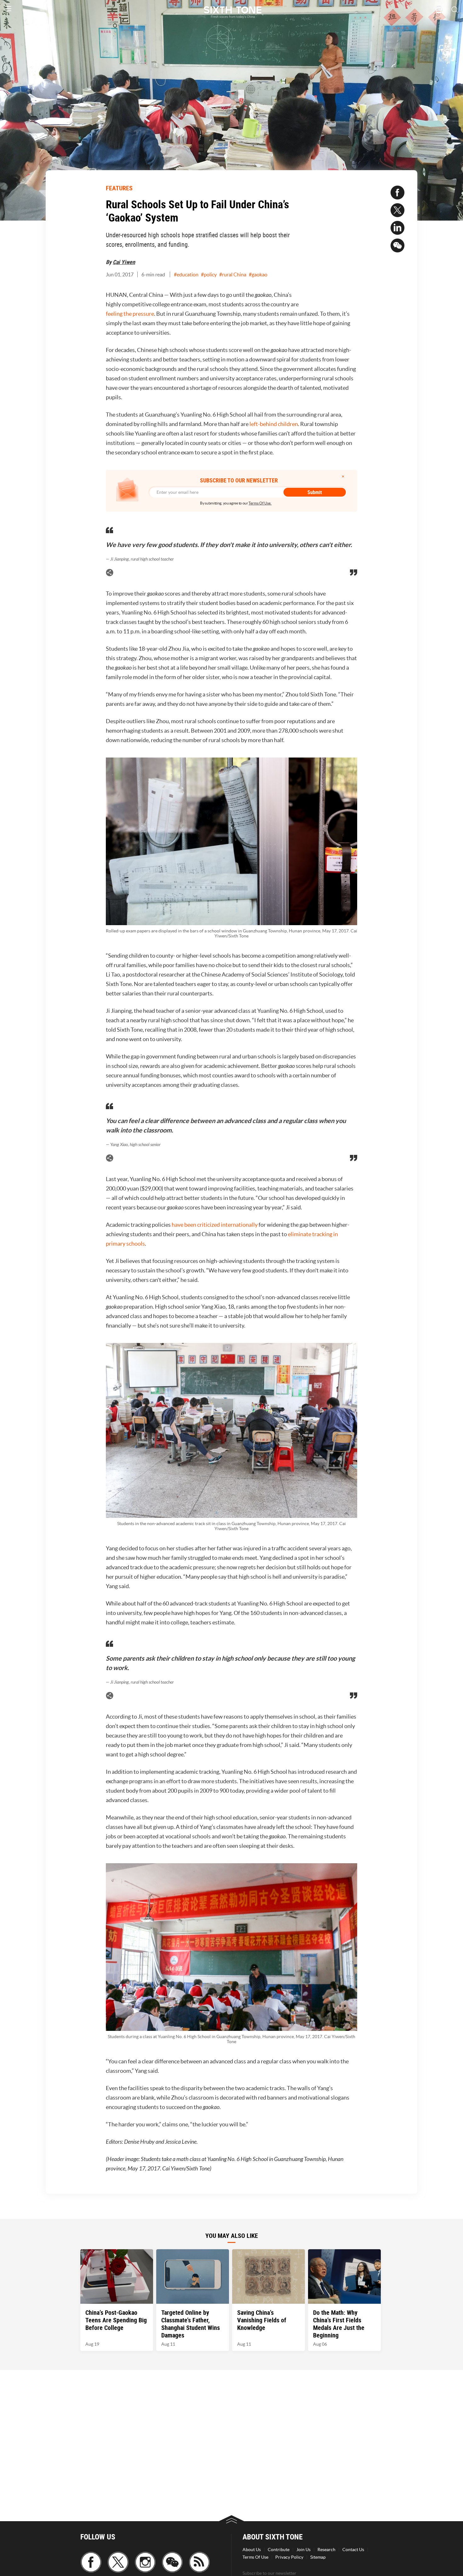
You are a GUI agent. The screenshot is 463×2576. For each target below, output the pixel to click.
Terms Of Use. (260, 503)
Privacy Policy (289, 2557)
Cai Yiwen (124, 262)
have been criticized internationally (215, 1225)
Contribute (279, 2550)
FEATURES (119, 188)
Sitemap (318, 2557)
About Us (252, 2550)
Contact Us (353, 2550)
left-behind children (274, 424)
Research (326, 2550)
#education (186, 274)
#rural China (233, 274)
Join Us (303, 2550)
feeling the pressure (130, 314)
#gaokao (258, 274)
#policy (209, 274)
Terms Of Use (255, 2557)
